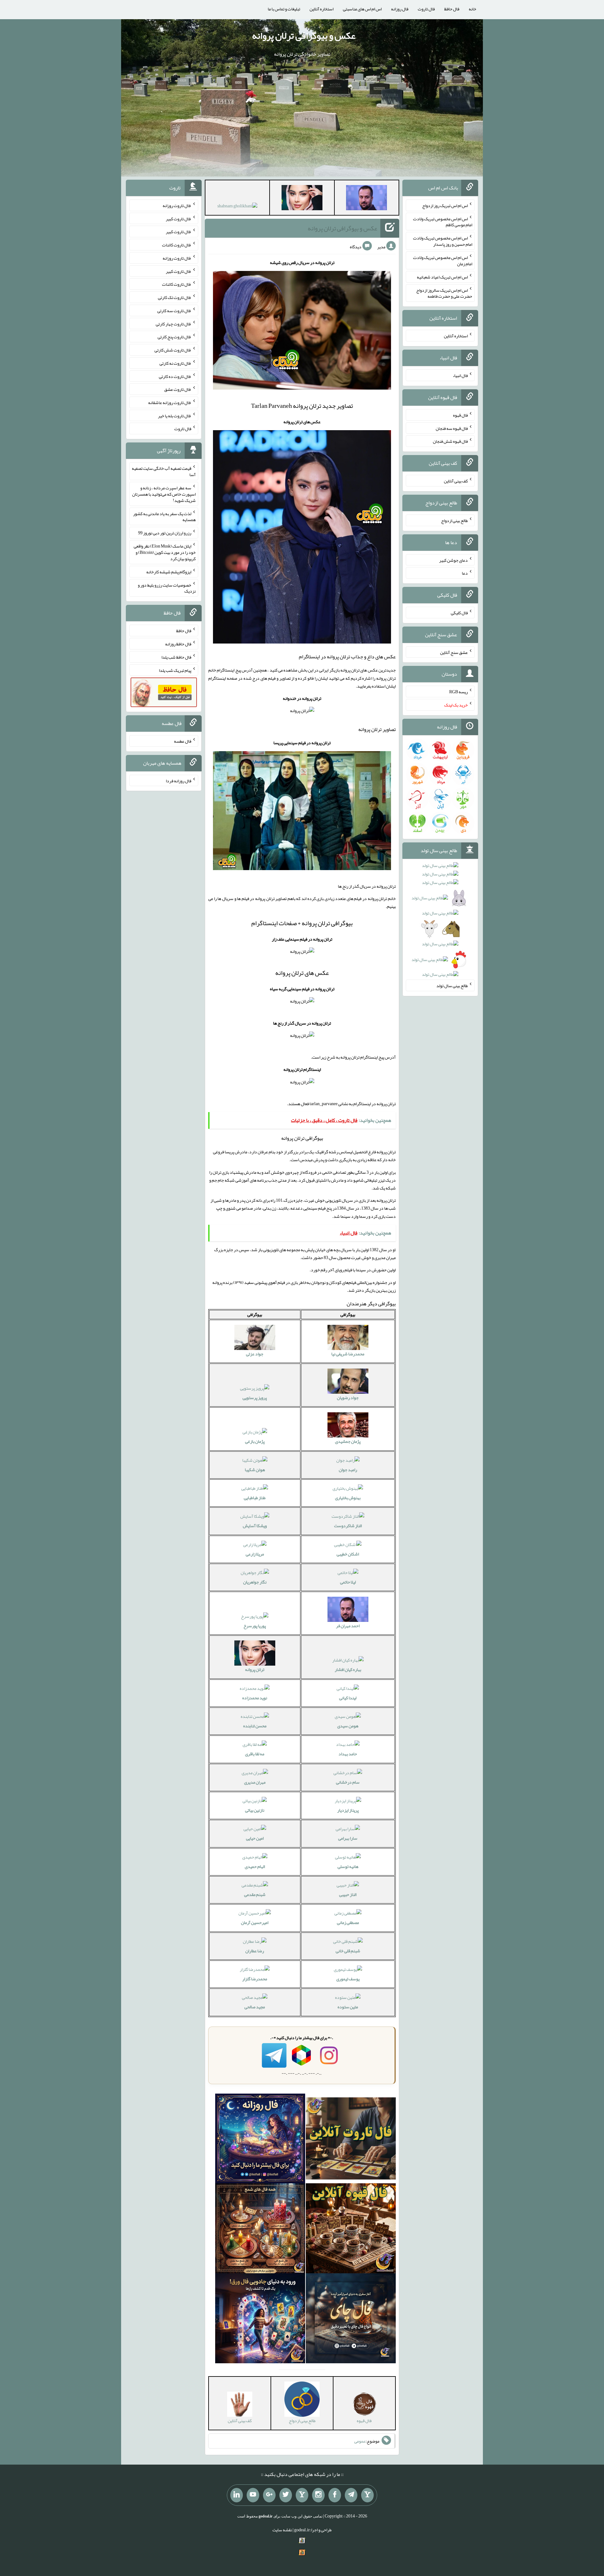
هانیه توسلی (348, 1866)
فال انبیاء (460, 375)
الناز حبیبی (348, 1894)
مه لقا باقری (255, 1754)
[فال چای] (351, 2320)
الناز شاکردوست (348, 1526)
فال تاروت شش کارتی (173, 350)
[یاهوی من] (367, 2495)
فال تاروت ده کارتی (175, 376)
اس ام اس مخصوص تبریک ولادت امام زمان (443, 261)
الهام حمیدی (255, 1866)
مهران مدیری (255, 1782)
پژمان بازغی (255, 1441)
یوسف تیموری (348, 1979)
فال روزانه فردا (179, 780)
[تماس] (302, 2495)
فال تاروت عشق (178, 389)
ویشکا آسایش (255, 1526)
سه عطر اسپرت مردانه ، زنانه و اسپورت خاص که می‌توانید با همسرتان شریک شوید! (164, 494)
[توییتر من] (286, 2495)
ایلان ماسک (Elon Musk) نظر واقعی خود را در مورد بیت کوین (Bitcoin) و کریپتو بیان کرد (165, 552)
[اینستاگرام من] (318, 2495)
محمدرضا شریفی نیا (348, 1354)
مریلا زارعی (255, 1554)
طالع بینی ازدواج (454, 520)
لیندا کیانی (348, 1698)
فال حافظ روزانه (178, 644)
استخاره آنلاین (322, 9)
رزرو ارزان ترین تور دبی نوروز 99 (165, 533)
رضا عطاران (255, 1951)
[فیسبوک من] (335, 2495)
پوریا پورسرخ (255, 1626)
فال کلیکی (459, 613)
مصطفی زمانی (348, 1922)
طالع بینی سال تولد (452, 986)
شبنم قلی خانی (348, 1951)
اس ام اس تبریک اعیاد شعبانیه (442, 277)
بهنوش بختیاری (348, 1498)
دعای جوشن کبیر (453, 560)
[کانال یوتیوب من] (253, 2495)
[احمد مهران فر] (366, 199)
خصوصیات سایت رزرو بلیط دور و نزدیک (167, 588)
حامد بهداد (348, 1754)
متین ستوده (348, 2007)
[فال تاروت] (351, 2140)
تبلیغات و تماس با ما (284, 9)
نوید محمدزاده (255, 1698)
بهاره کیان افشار (348, 1669)
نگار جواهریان (255, 1582)
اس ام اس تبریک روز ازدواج (445, 205)
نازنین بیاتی (255, 1810)
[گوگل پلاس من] (269, 2495)
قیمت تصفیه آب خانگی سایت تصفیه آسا (164, 471)
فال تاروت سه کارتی (174, 311)
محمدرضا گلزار (255, 1979)
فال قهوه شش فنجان (450, 441)
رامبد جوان (348, 1470)
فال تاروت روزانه (177, 205)
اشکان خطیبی (348, 1554)
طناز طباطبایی (255, 1498)
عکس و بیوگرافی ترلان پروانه (304, 36)
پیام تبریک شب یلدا (175, 670)
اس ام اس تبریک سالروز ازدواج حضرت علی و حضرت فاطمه (444, 293)
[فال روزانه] (260, 2140)
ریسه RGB (459, 692)
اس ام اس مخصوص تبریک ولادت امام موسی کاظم (443, 222)
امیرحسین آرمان (255, 1922)
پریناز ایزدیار (348, 1810)
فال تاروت (426, 9)
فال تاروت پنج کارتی (174, 337)
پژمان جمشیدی (348, 1441)
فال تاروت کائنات (177, 245)
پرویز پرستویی (255, 1398)
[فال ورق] (260, 2320)
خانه (473, 9)
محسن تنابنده (255, 1726)
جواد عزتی (255, 1354)
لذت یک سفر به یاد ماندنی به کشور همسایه (164, 516)
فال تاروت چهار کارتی (173, 323)
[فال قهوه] (351, 2230)
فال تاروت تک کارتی (175, 297)
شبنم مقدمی (255, 1894)
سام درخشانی (348, 1782)
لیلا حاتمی (348, 1582)
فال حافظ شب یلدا (176, 657)
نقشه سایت (282, 2530)
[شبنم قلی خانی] (237, 207)
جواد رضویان (348, 1398)
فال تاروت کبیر (179, 218)
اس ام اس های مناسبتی (362, 9)
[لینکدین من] (237, 2495)
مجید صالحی (255, 2007)
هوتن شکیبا (255, 1470)
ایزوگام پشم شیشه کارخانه (169, 572)
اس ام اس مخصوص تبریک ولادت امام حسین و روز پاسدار (443, 241)
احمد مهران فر (348, 1626)
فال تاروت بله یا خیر (175, 415)
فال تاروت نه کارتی (175, 363)
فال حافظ (452, 9)
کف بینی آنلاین (456, 481)
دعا (465, 573)
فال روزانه (400, 9)
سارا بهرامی (348, 1838)
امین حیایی (255, 1838)
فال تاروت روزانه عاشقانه (170, 402)
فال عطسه (183, 741)
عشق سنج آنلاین (454, 652)
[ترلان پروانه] (302, 199)
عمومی (360, 2441)
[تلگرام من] (351, 2495)
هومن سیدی (348, 1726)
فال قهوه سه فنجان (452, 428)
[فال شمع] (260, 2230)
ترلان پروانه (255, 1669)
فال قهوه (460, 415)
